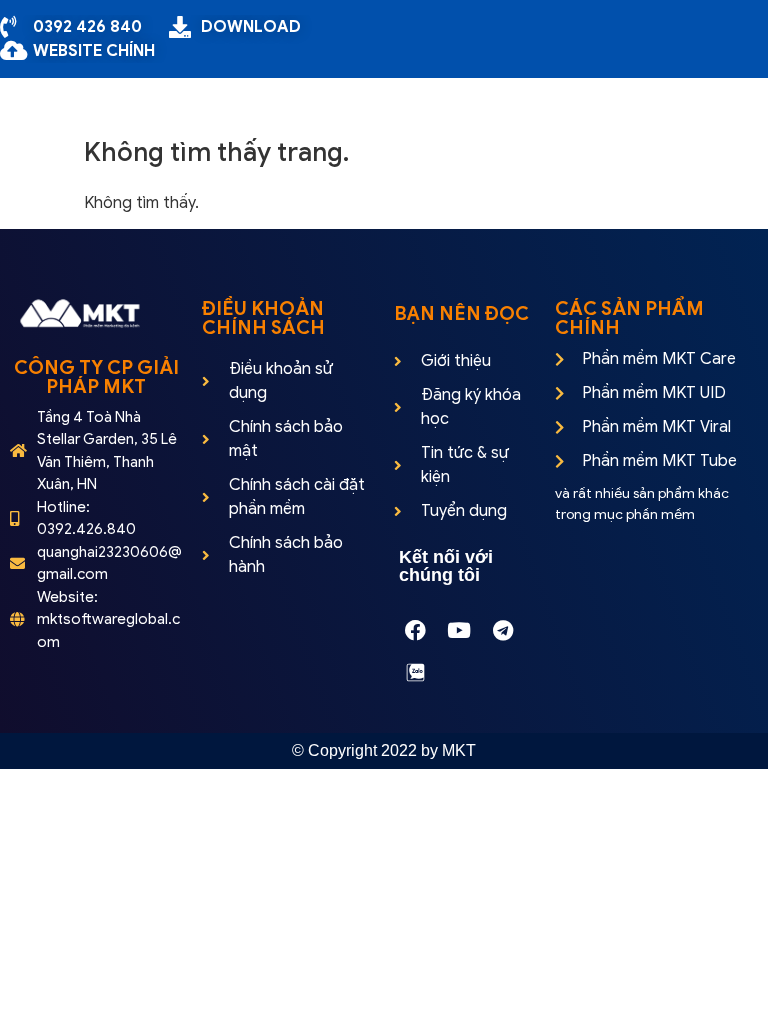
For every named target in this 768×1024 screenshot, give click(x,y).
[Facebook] (415, 630)
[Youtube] (459, 630)
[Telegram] (503, 630)
